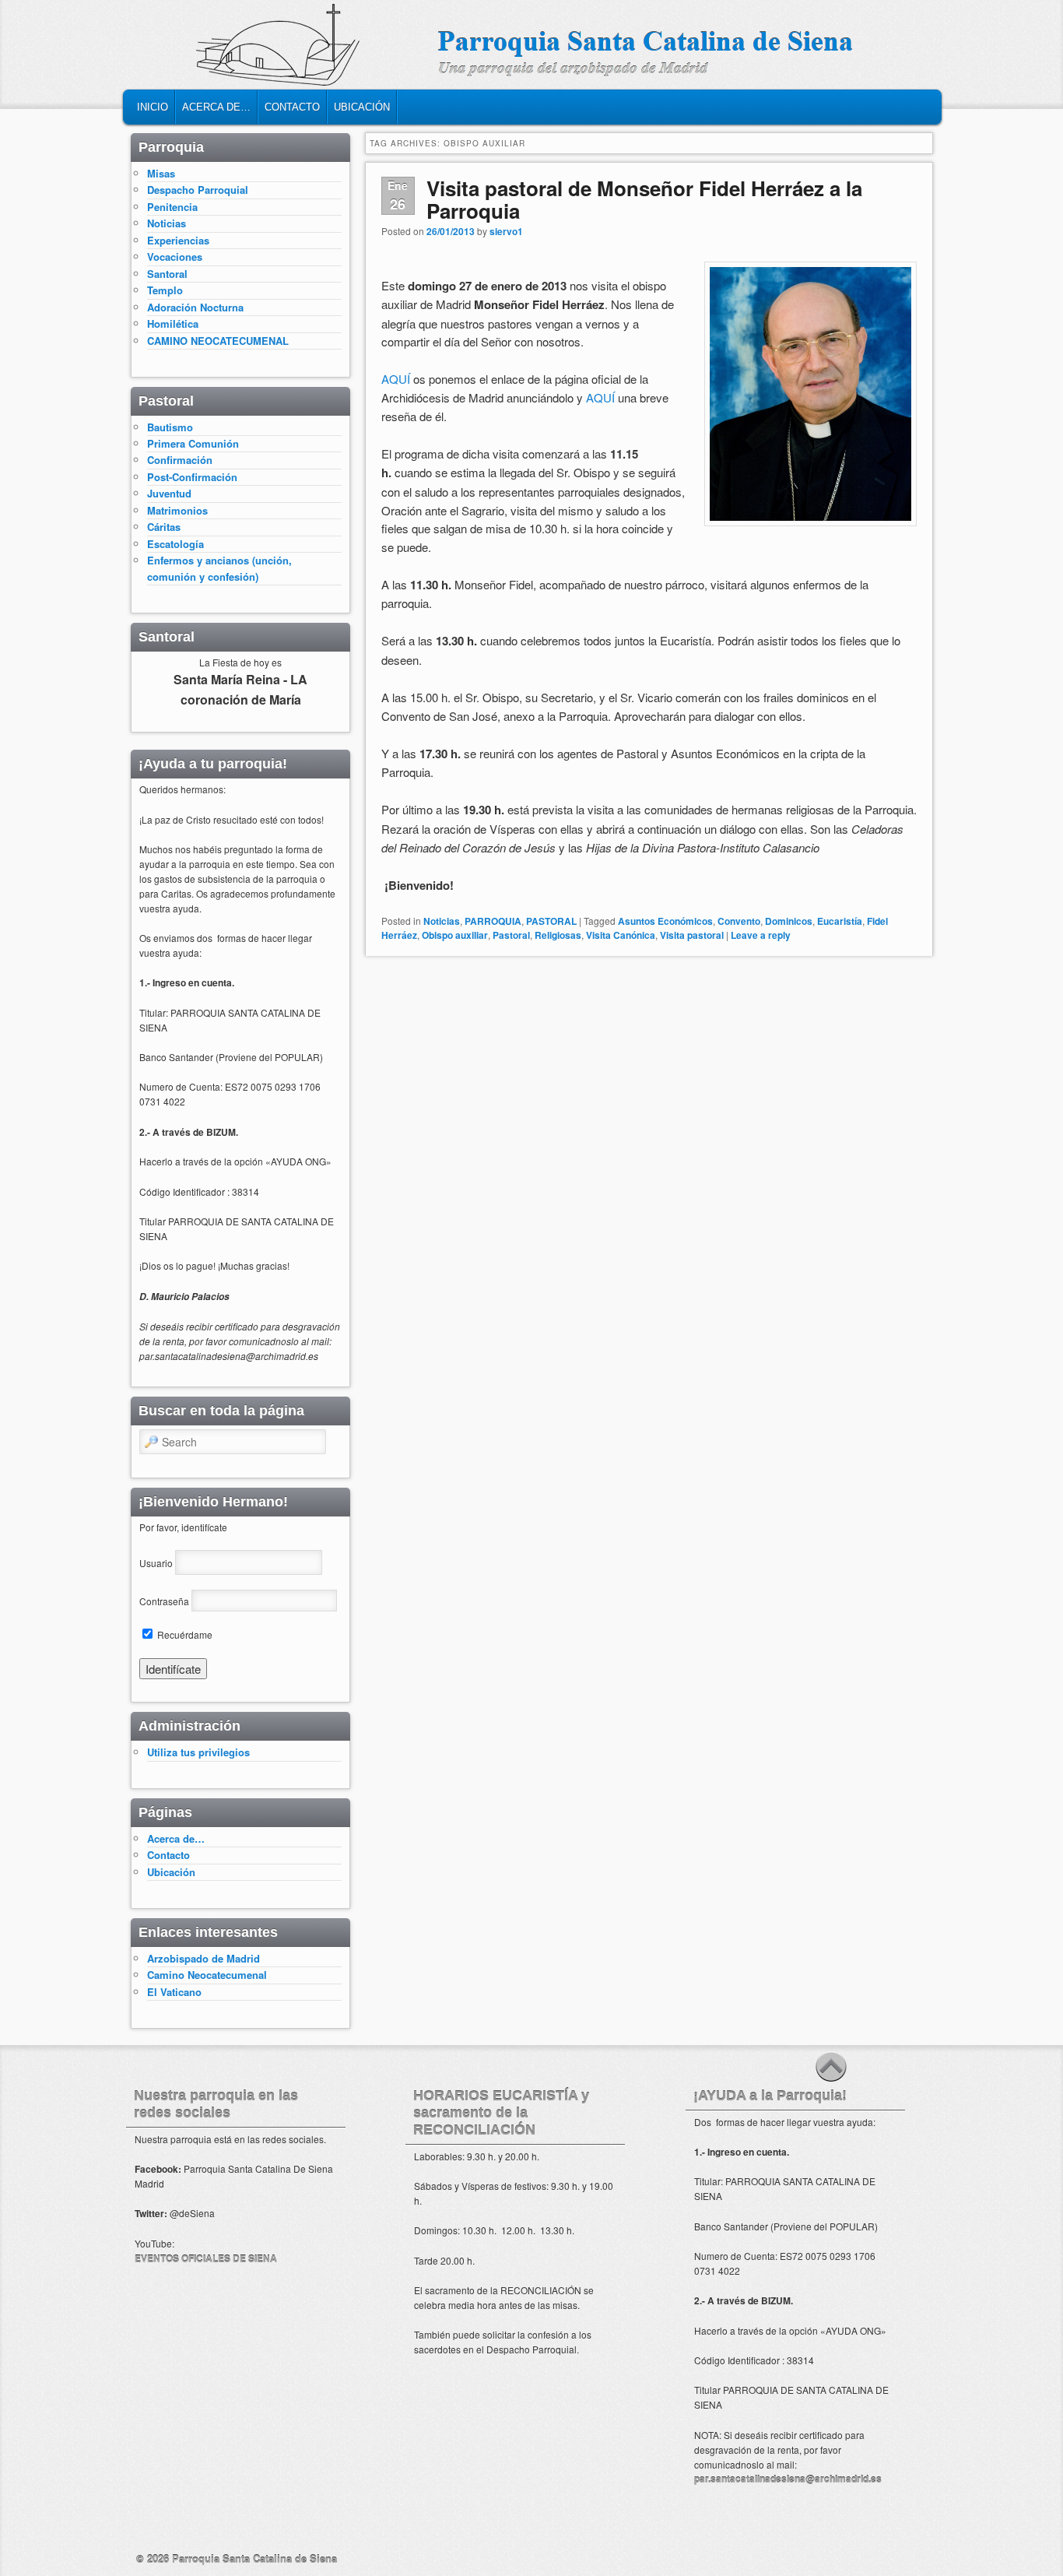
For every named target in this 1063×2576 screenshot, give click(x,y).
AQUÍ (397, 379)
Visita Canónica (621, 935)
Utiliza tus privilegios (198, 1752)
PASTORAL (551, 921)
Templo (165, 290)
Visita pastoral (692, 935)
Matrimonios (177, 510)
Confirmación (180, 460)
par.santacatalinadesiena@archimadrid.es (788, 2479)
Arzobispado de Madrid (203, 1958)
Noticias (442, 921)
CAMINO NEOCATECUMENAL (218, 341)
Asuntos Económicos (665, 921)
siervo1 (506, 231)
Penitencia (172, 207)
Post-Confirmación (192, 477)
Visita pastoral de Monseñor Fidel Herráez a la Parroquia (644, 199)
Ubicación (362, 107)
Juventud (169, 493)
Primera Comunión (193, 443)
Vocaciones (175, 257)
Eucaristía (840, 921)
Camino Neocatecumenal (207, 1975)
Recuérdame (184, 1634)
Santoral (167, 274)
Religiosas (558, 935)
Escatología (175, 544)
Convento (739, 921)
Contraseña (164, 1601)
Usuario (156, 1563)
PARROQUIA (493, 921)
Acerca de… (216, 107)
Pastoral (511, 935)
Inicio (153, 107)
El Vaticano (174, 1992)
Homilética (173, 323)
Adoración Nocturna (195, 307)
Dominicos (789, 921)
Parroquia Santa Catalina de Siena (254, 2558)
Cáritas (164, 527)
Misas (161, 173)
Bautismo (170, 427)
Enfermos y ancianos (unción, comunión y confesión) (219, 568)
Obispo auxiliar (455, 935)
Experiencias (178, 240)
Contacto (292, 107)
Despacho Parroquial (198, 190)
